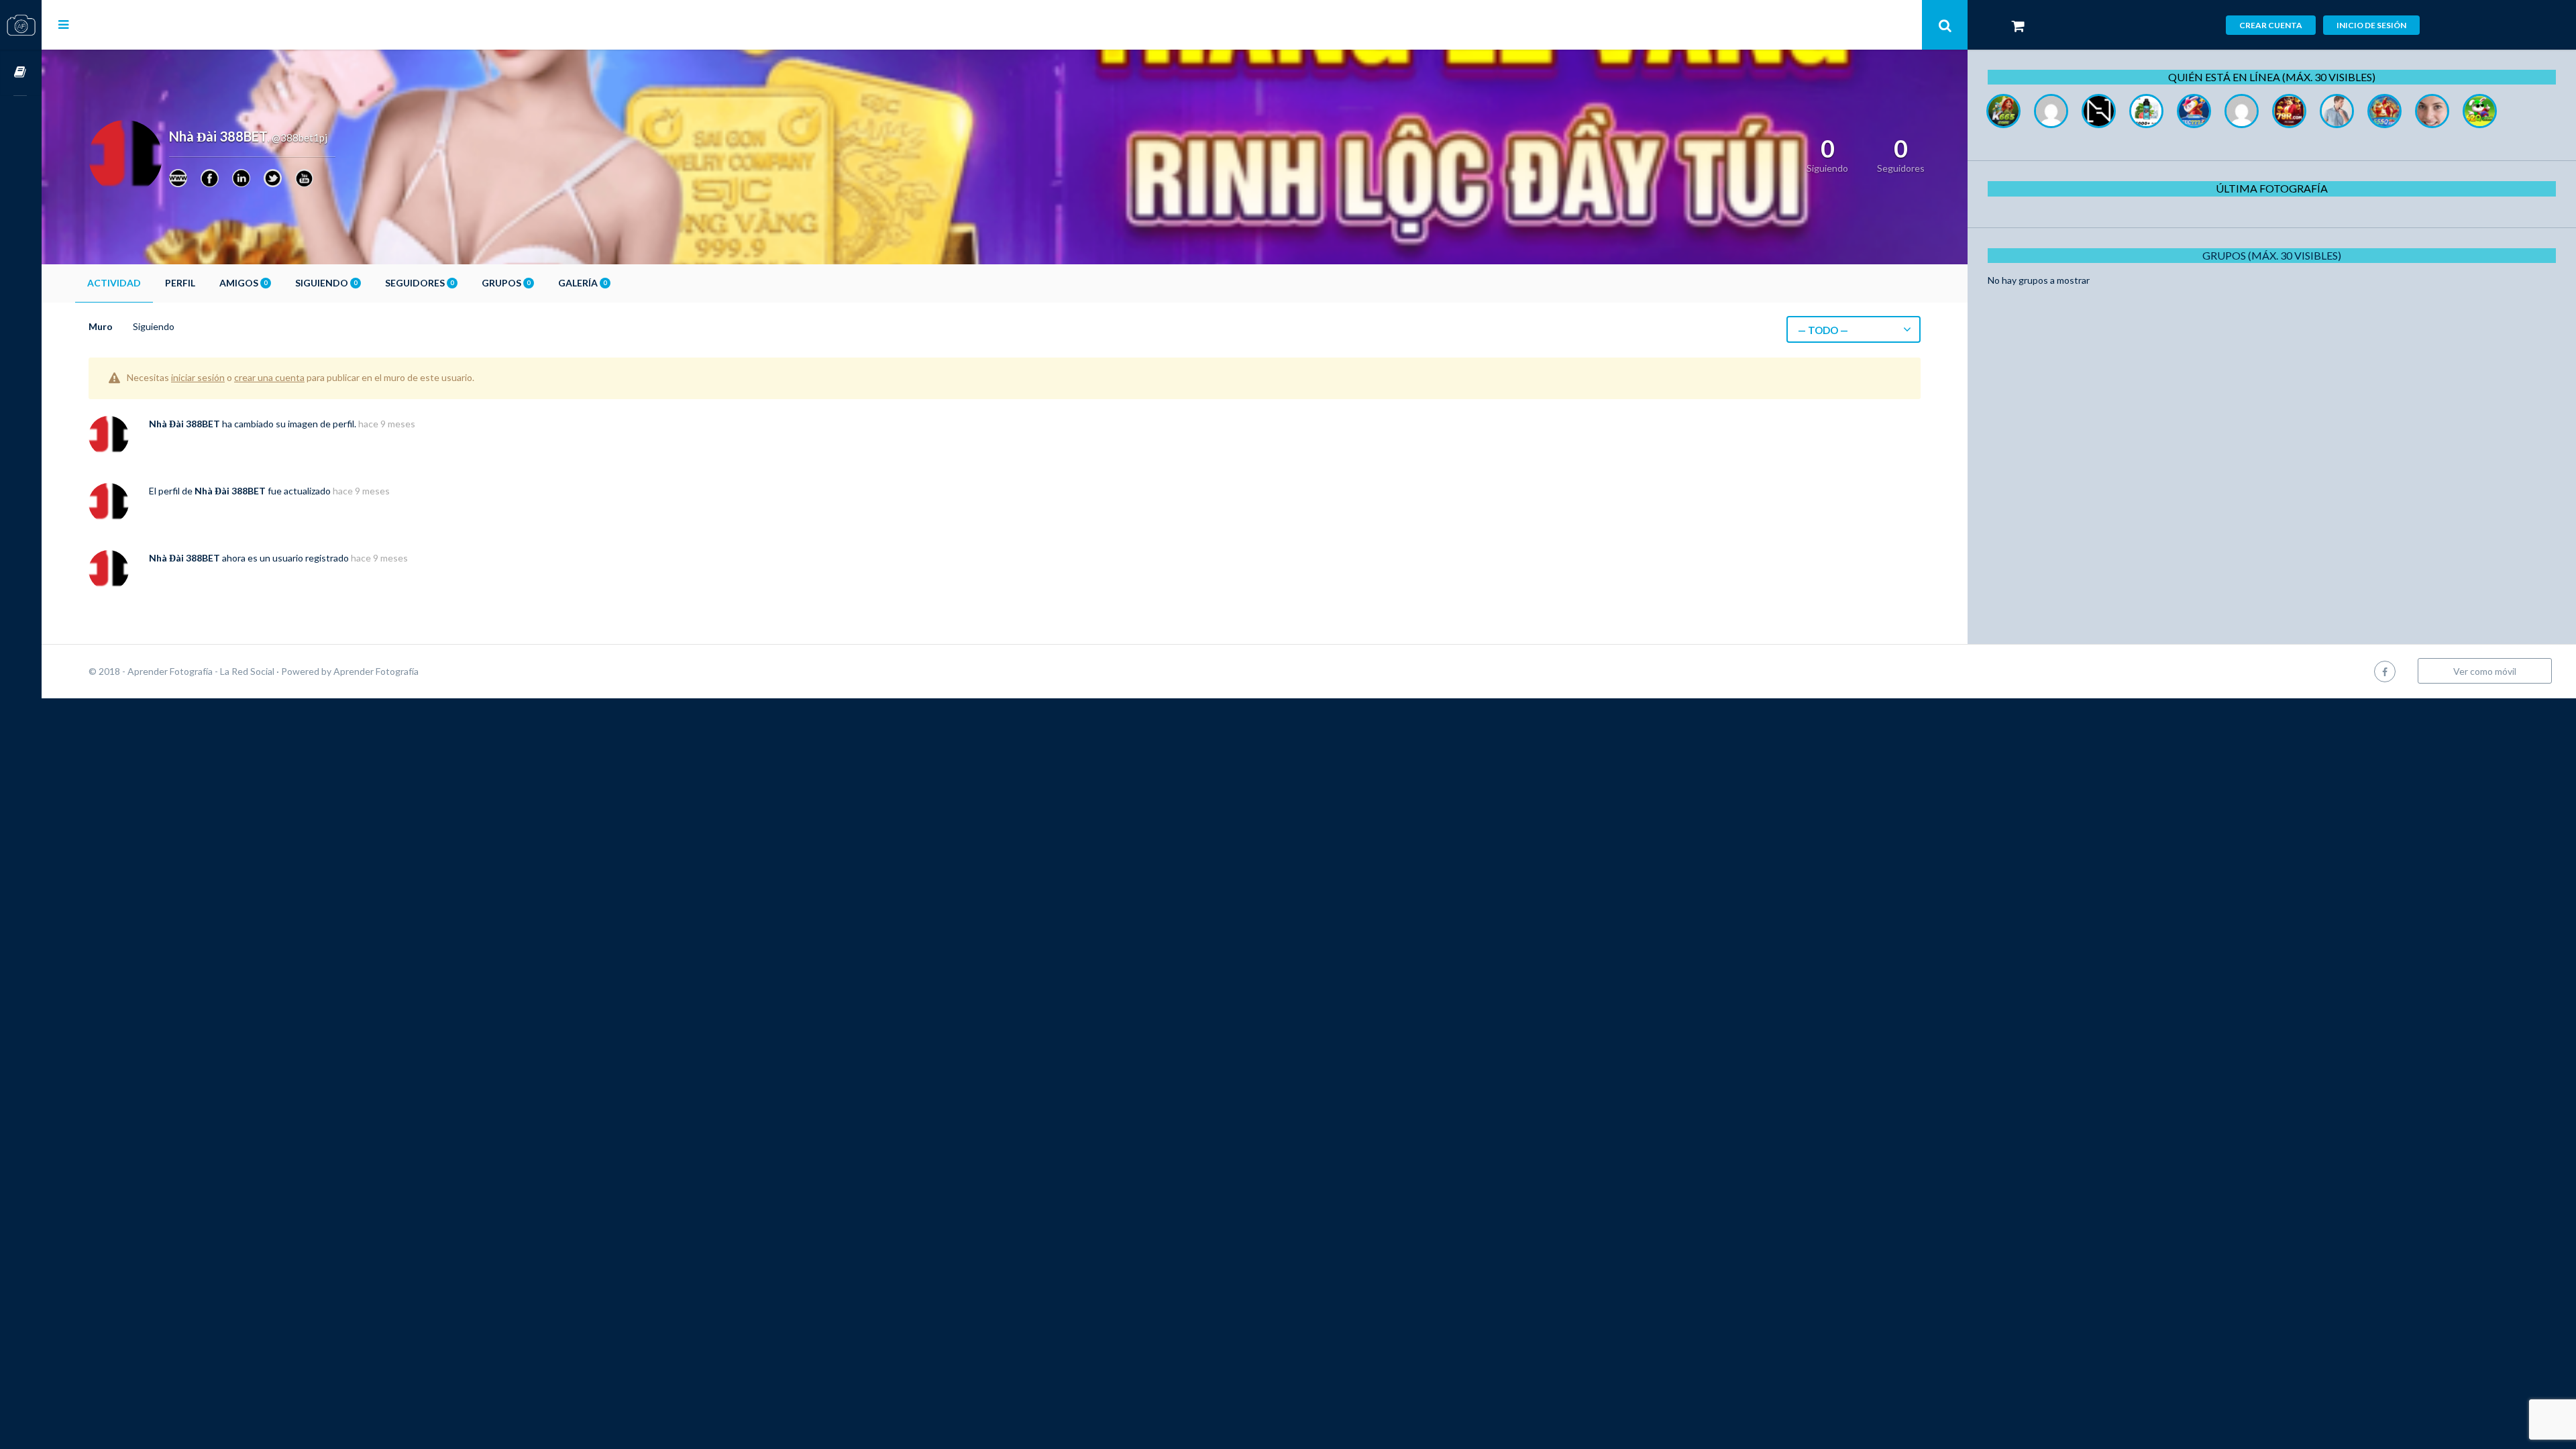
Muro (101, 326)
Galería (582, 283)
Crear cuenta (2271, 25)
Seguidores (419, 283)
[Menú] (63, 24)
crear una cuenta (269, 377)
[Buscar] (1945, 25)
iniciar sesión (198, 377)
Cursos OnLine (21, 73)
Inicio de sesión (2371, 25)
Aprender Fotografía (376, 671)
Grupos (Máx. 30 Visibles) (2272, 255)
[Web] (178, 178)
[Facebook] (210, 178)
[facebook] (2385, 671)
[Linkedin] (241, 178)
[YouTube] (304, 178)
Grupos (506, 283)
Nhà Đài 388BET (184, 424)
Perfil (180, 283)
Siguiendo (326, 283)
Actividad (114, 283)
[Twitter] (273, 178)
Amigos (243, 283)
